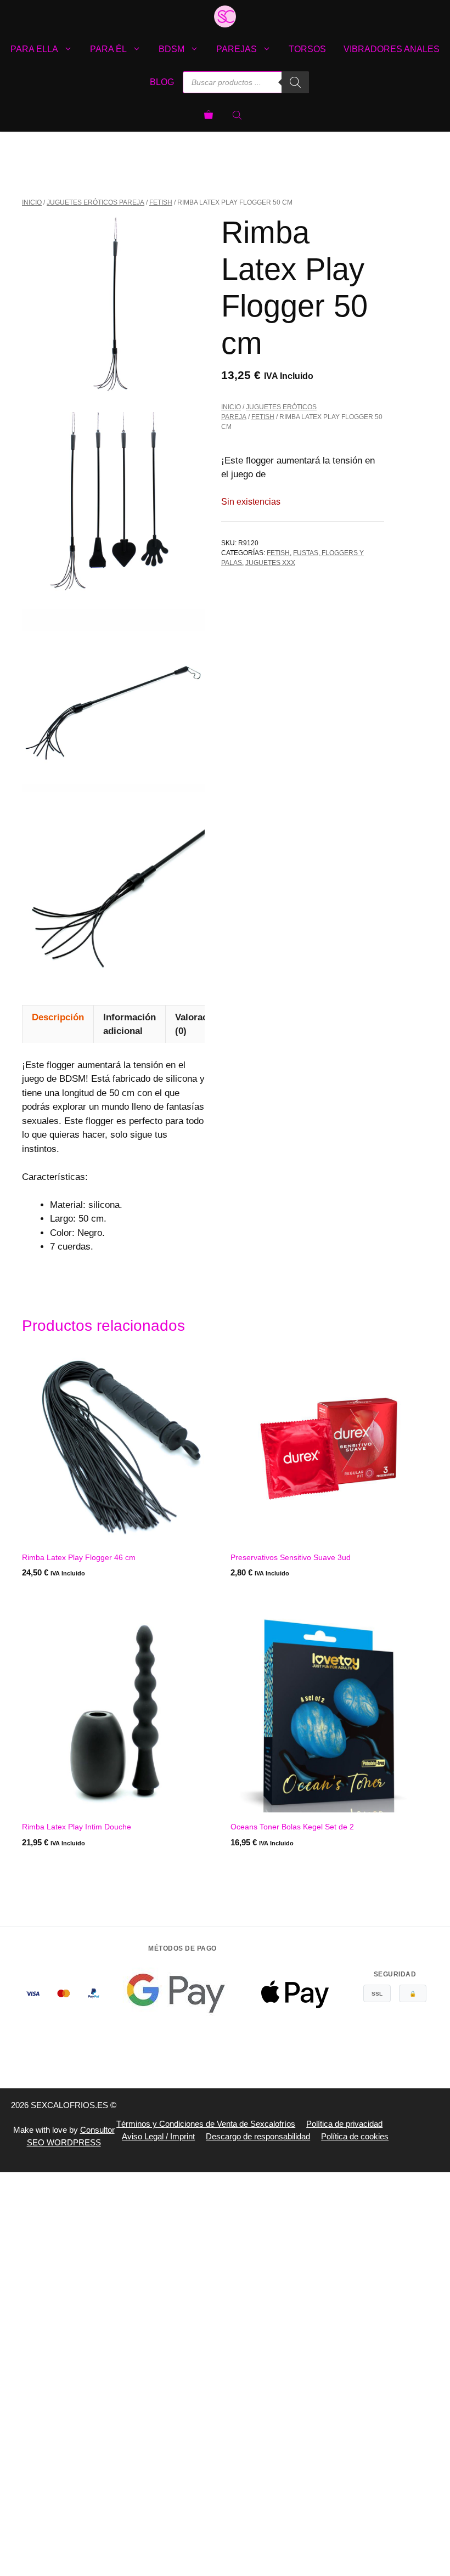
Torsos (307, 49)
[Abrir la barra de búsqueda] (238, 115)
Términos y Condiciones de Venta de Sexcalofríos (206, 2124)
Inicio (32, 202)
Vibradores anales (392, 49)
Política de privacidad (344, 2124)
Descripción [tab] (58, 1017)
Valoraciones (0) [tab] (203, 1024)
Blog (162, 82)
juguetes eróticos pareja (95, 202)
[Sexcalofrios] (225, 16)
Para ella (34, 49)
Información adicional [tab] (130, 1024)
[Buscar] (295, 82)
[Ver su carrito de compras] (209, 115)
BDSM (171, 49)
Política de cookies (355, 2136)
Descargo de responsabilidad (258, 2136)
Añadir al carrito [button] (60, 1595)
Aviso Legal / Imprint (158, 2136)
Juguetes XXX (270, 563)
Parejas (237, 49)
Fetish (161, 202)
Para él (108, 49)
